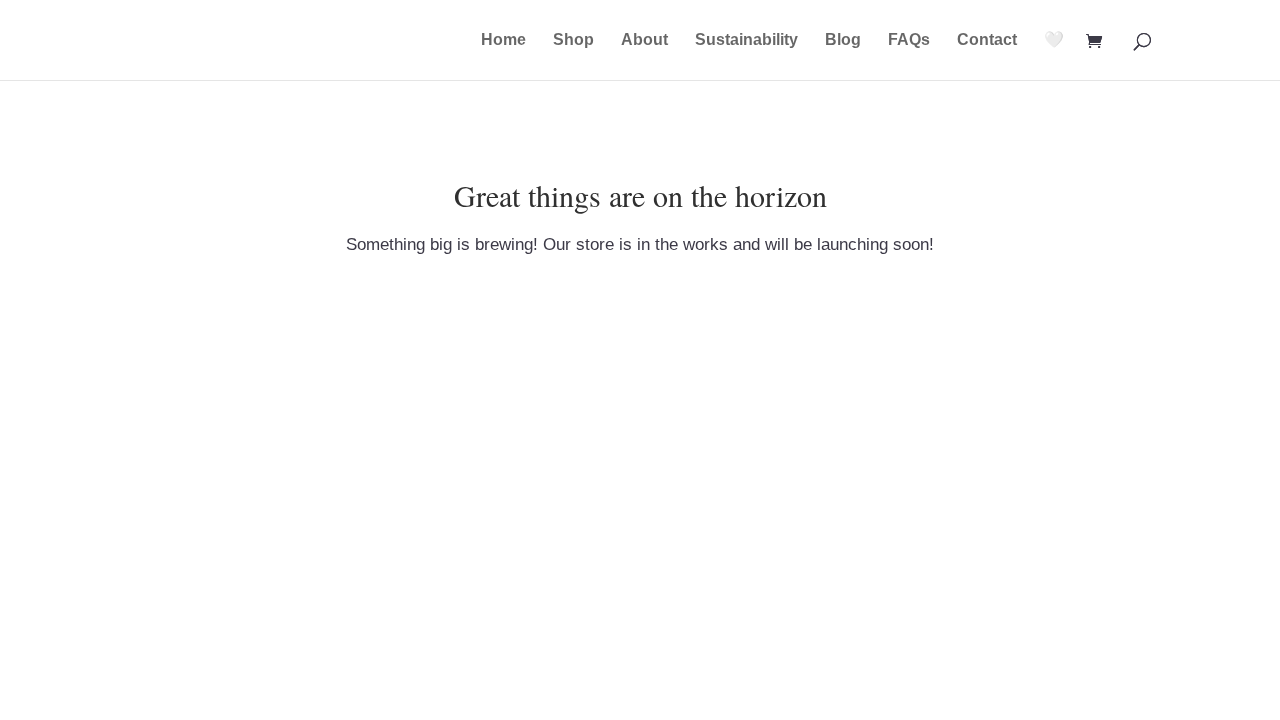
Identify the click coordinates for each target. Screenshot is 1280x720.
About (644, 40)
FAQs (909, 40)
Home (503, 40)
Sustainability (746, 40)
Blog (843, 40)
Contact (987, 40)
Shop (573, 40)
